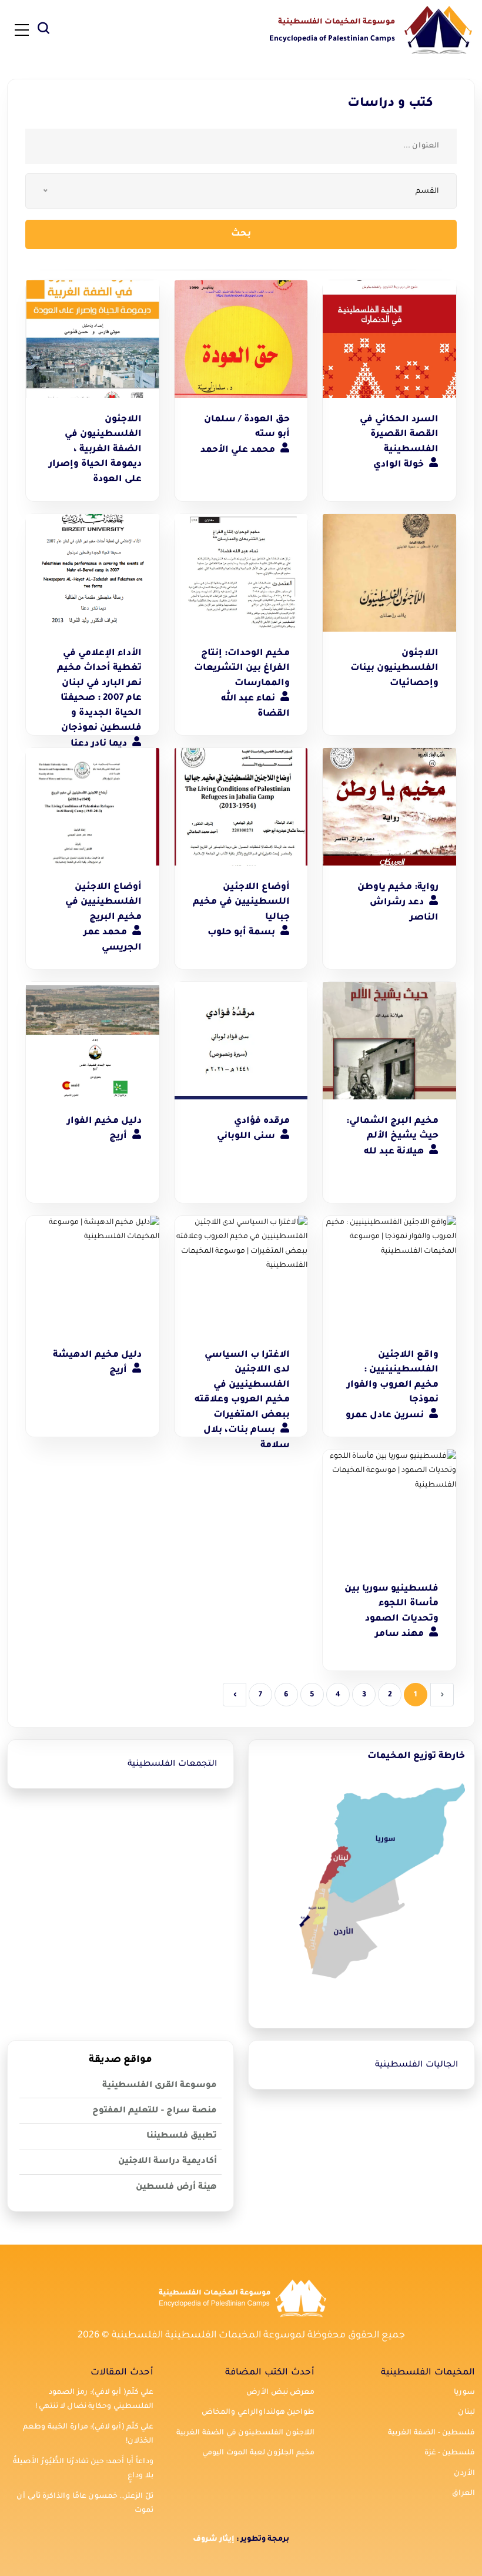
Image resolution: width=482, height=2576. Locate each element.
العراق (463, 2494)
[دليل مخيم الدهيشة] (93, 1274)
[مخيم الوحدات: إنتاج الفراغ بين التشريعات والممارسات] (241, 573)
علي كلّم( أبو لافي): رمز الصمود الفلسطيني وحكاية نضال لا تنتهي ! (94, 2400)
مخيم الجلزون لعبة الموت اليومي (258, 2453)
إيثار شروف (214, 2540)
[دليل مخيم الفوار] (93, 1041)
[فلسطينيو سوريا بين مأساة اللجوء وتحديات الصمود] (389, 1508)
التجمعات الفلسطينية (172, 1765)
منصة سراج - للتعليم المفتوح (155, 2111)
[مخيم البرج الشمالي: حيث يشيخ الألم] (389, 1041)
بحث (241, 234)
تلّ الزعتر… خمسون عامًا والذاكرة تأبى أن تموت (85, 2504)
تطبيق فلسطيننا (182, 2136)
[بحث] (43, 31)
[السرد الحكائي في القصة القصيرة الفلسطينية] (389, 339)
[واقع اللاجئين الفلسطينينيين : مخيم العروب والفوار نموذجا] (389, 1274)
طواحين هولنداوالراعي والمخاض (258, 2413)
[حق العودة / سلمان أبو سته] (241, 339)
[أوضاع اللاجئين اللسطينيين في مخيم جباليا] (241, 807)
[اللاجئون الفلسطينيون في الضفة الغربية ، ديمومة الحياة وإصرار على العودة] (93, 339)
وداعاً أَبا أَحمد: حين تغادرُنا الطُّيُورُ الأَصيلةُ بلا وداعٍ (83, 2469)
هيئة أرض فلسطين (176, 2188)
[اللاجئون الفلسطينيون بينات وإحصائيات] (389, 573)
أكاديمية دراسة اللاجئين (168, 2162)
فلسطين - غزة (450, 2453)
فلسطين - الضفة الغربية (431, 2433)
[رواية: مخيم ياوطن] (389, 807)
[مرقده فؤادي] (241, 1041)
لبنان (466, 2413)
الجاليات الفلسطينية (416, 2065)
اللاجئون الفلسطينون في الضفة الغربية (245, 2433)
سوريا (464, 2393)
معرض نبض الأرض (280, 2393)
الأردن (464, 2474)
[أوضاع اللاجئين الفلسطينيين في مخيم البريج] (93, 807)
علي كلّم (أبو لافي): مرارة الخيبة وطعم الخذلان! (88, 2435)
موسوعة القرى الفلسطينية (160, 2086)
